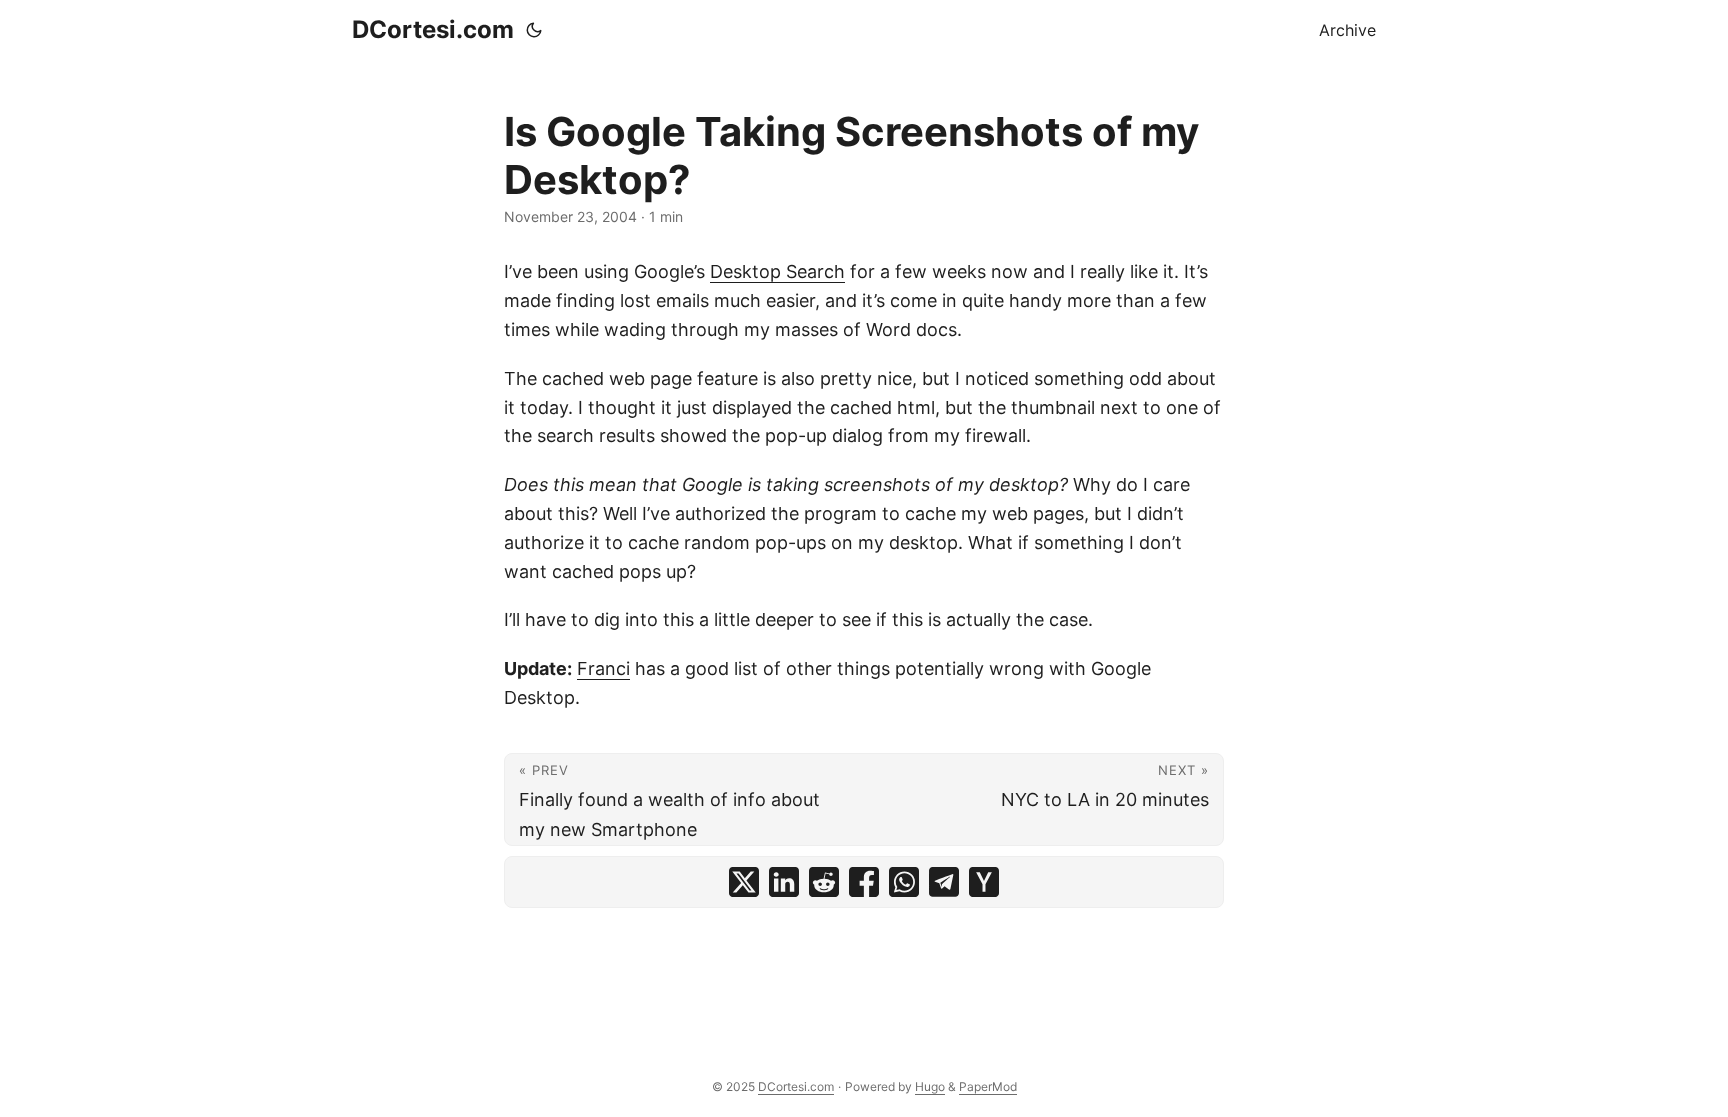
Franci (603, 668)
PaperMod (988, 1086)
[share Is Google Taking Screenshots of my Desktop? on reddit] (824, 882)
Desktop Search (777, 271)
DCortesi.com (433, 29)
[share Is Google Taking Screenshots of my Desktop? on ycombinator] (984, 882)
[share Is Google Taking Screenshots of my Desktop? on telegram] (944, 882)
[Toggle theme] (534, 30)
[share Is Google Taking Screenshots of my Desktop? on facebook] (864, 882)
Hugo (930, 1086)
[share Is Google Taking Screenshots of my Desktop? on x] (744, 882)
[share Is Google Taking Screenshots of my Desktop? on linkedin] (784, 882)
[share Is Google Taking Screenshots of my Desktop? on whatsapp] (904, 882)
